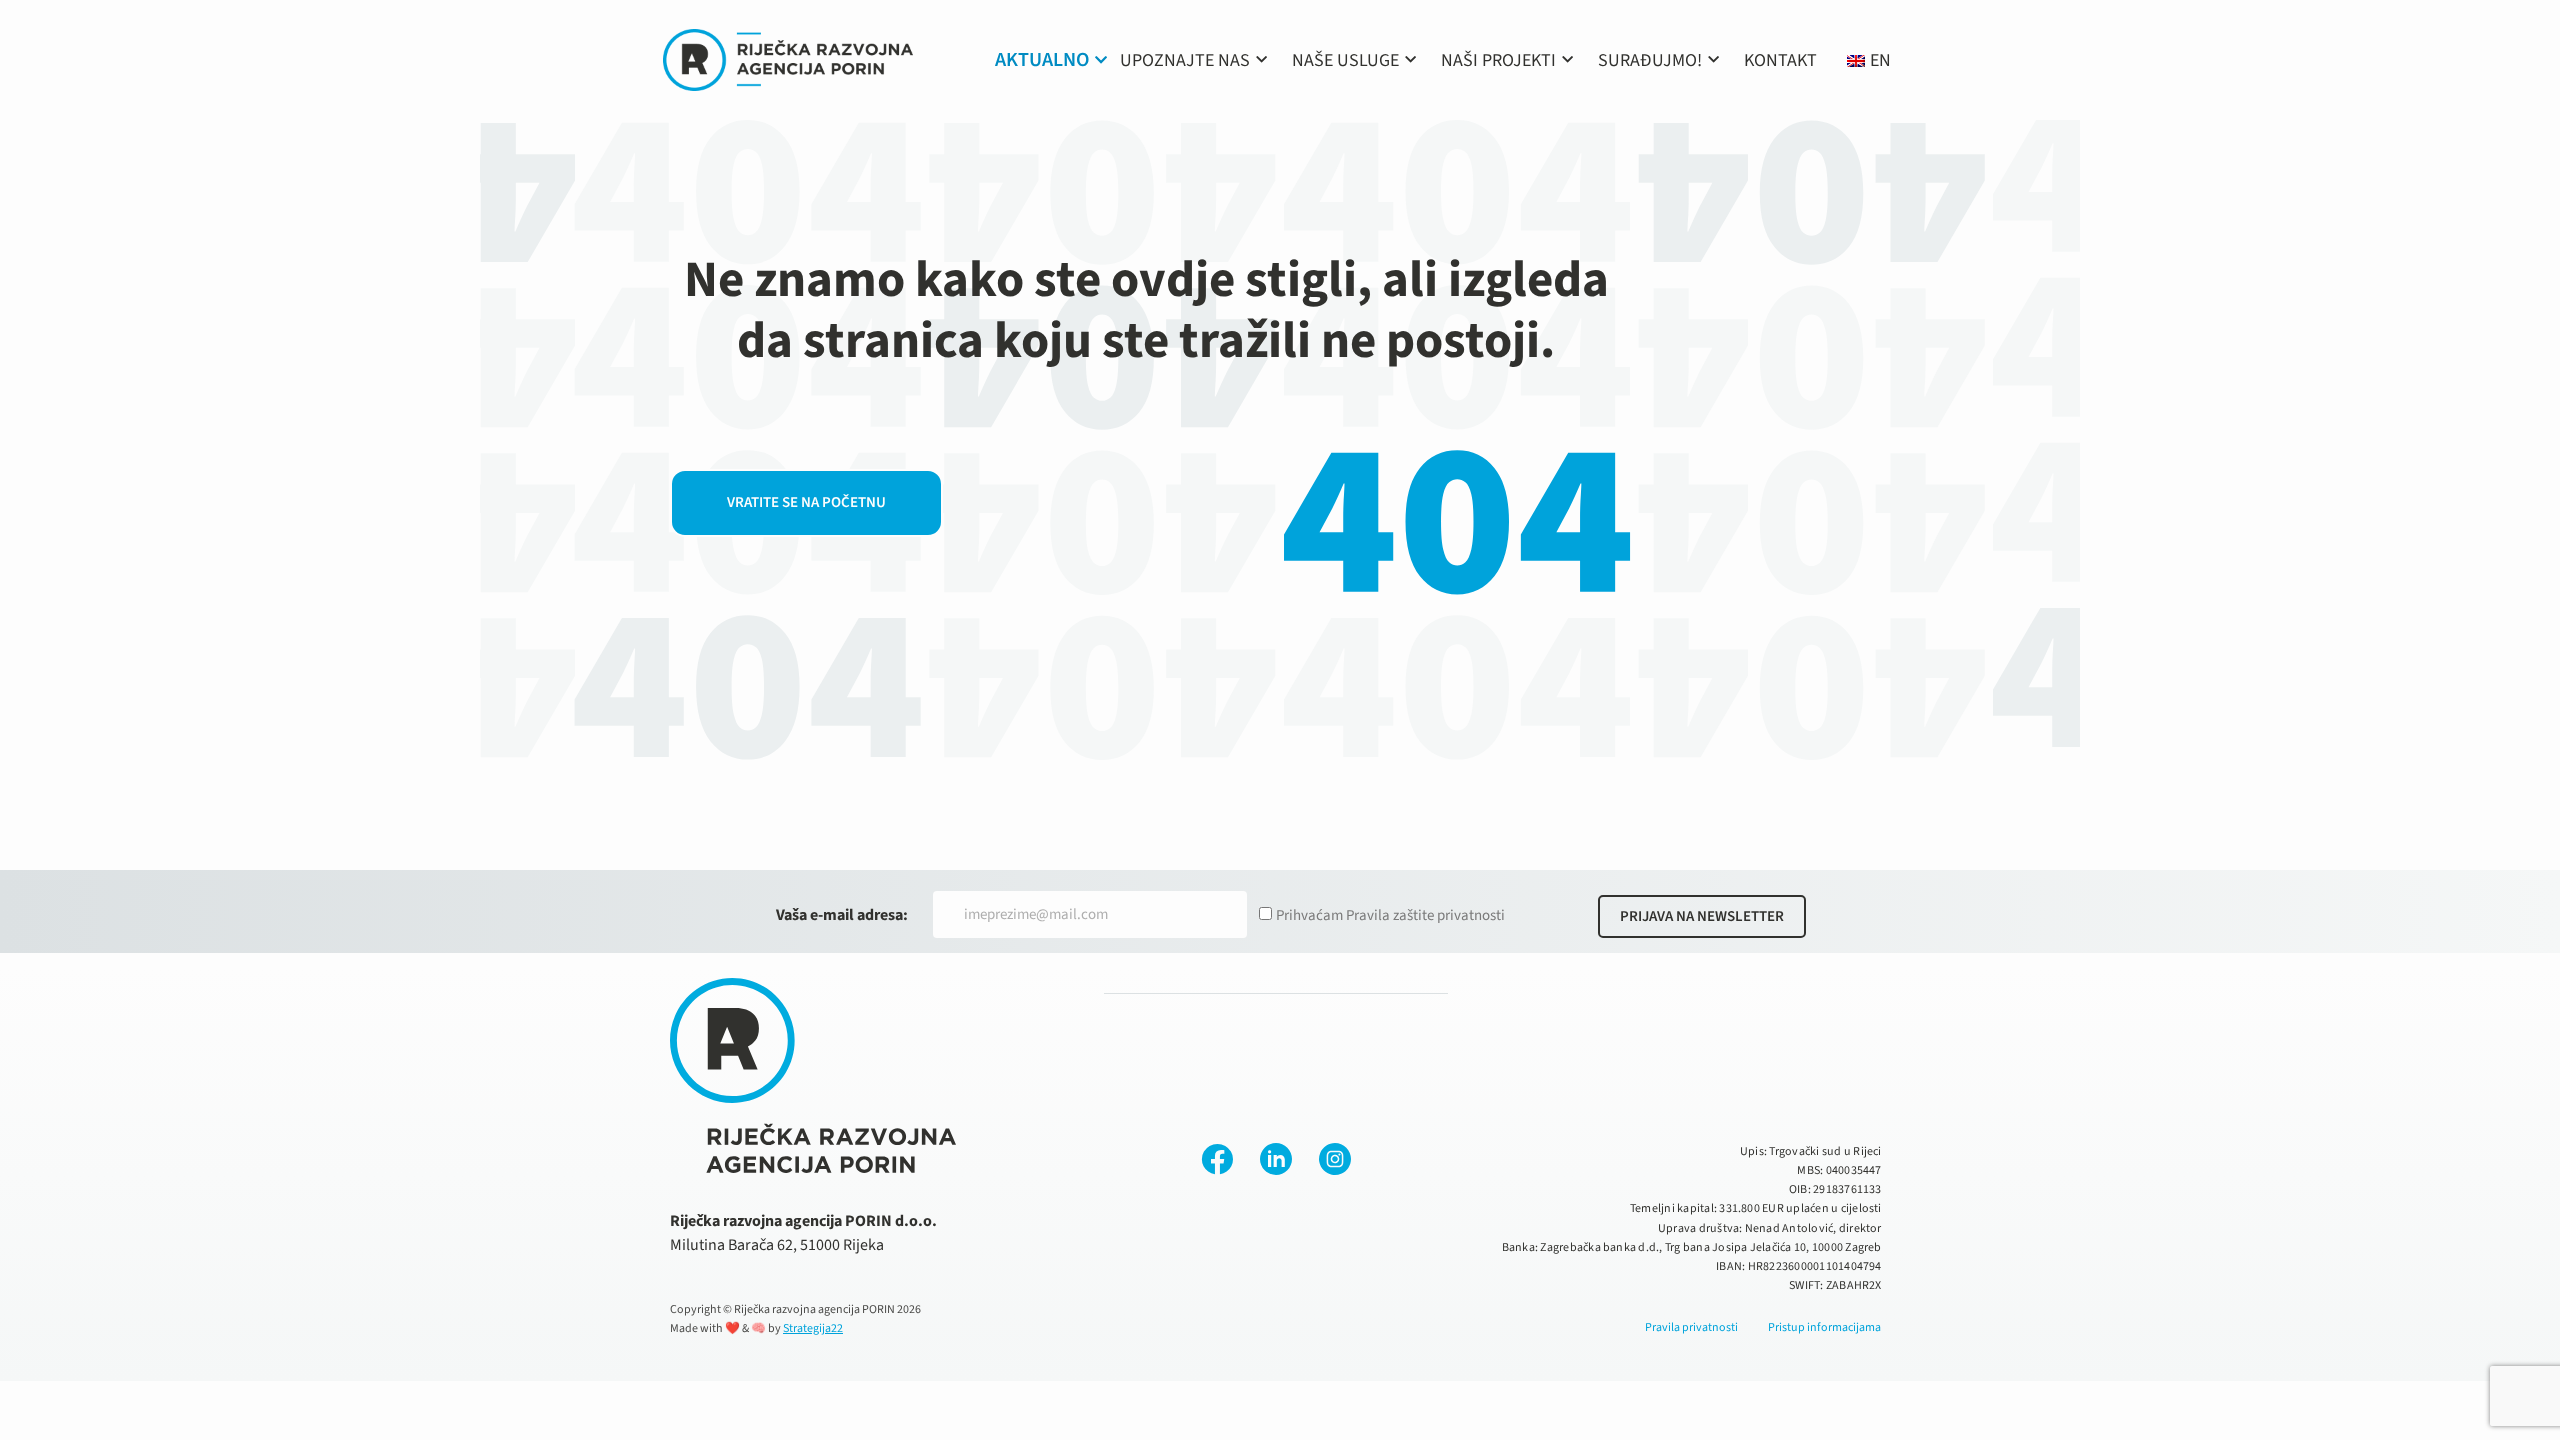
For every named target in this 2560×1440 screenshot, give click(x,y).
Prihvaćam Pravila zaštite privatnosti (1390, 915)
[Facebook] (1217, 1159)
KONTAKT (1780, 60)
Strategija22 (813, 1328)
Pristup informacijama (1824, 1327)
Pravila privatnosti (1691, 1327)
